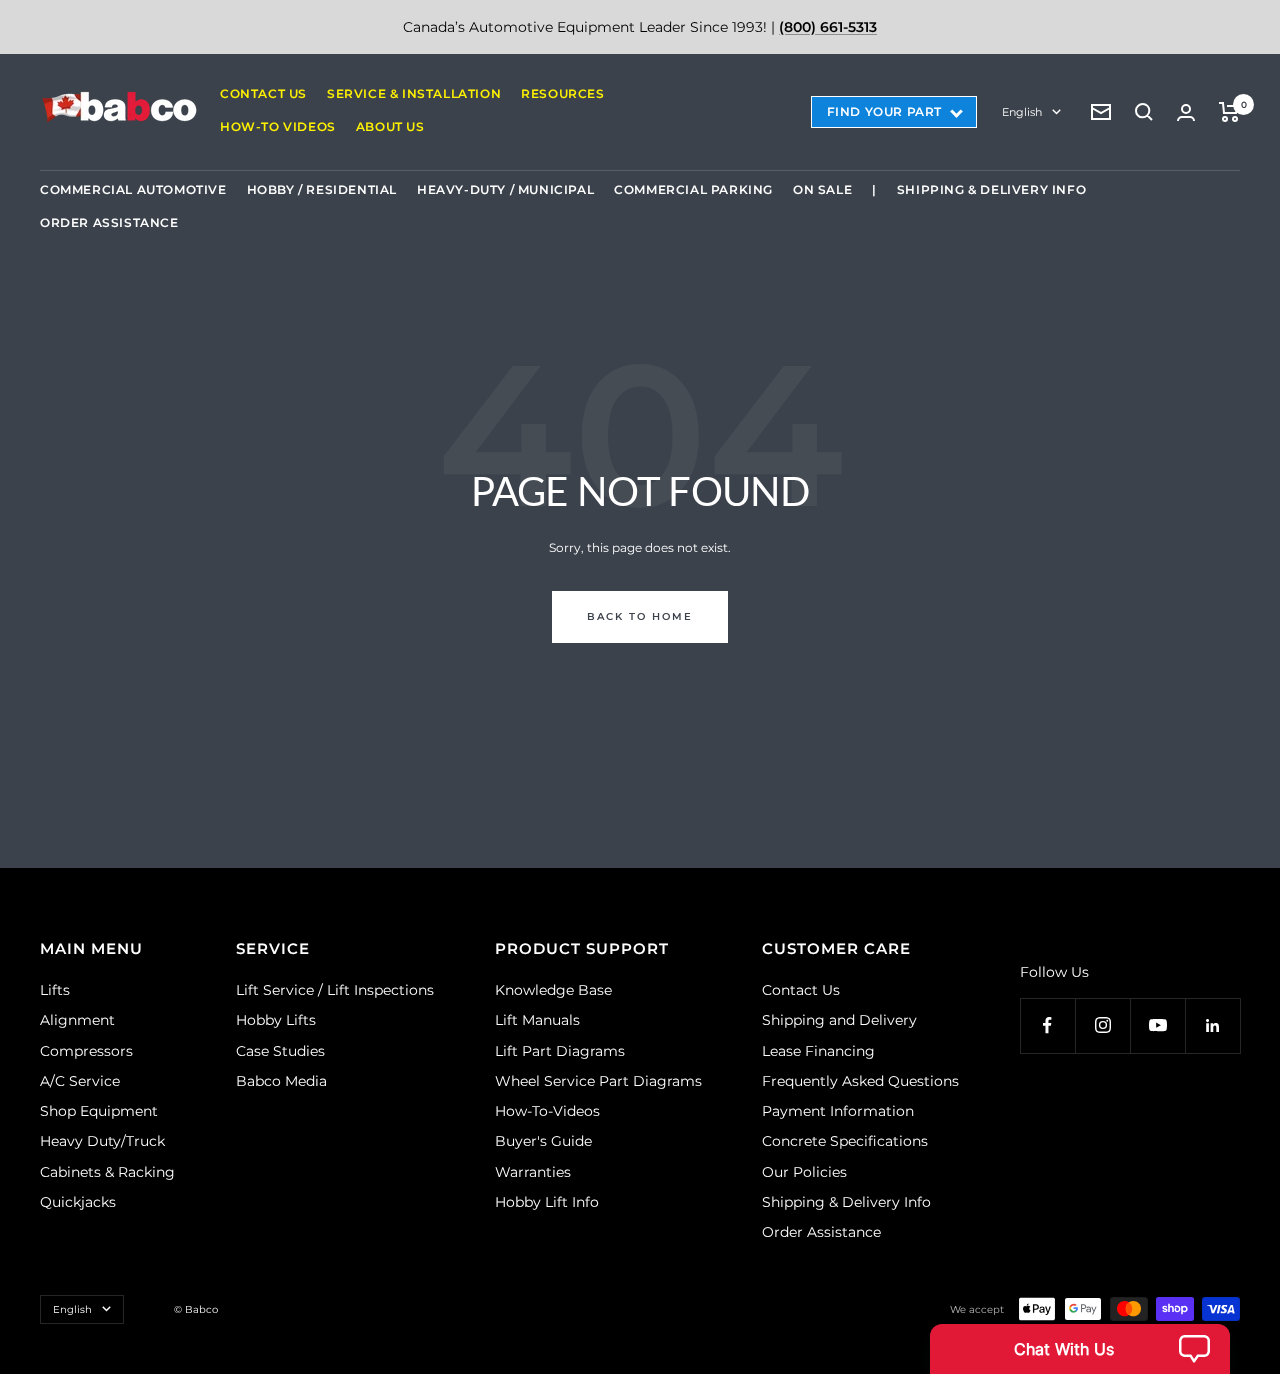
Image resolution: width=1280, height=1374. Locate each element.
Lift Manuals (537, 1020)
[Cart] (1229, 112)
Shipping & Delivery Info (991, 189)
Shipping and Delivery (839, 1020)
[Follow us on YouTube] (1157, 1025)
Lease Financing (818, 1051)
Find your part (884, 111)
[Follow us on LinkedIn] (1212, 1025)
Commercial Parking (693, 189)
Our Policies (804, 1172)
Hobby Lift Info (547, 1202)
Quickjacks (78, 1202)
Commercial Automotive (133, 189)
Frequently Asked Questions (860, 1081)
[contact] (1101, 112)
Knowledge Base (553, 990)
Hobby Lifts (276, 1020)
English (1022, 112)
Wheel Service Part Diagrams (598, 1081)
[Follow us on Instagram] (1102, 1025)
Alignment (77, 1020)
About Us (390, 126)
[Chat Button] (1080, 1349)
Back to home (640, 616)
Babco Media (281, 1081)
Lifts (55, 990)
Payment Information (838, 1111)
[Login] (1186, 112)
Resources (562, 93)
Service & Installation (414, 93)
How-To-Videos (547, 1111)
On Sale (822, 189)
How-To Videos (278, 126)
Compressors (86, 1051)
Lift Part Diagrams (560, 1051)
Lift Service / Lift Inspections (335, 990)
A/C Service (80, 1081)
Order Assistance (109, 222)
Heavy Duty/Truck (102, 1141)
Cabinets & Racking (107, 1172)
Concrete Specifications (845, 1141)
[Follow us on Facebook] (1047, 1025)
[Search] (1144, 112)
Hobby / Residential (322, 189)
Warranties (533, 1172)
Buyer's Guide (543, 1141)
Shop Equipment (99, 1111)
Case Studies (280, 1051)
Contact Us (263, 93)
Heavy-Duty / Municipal (505, 189)
